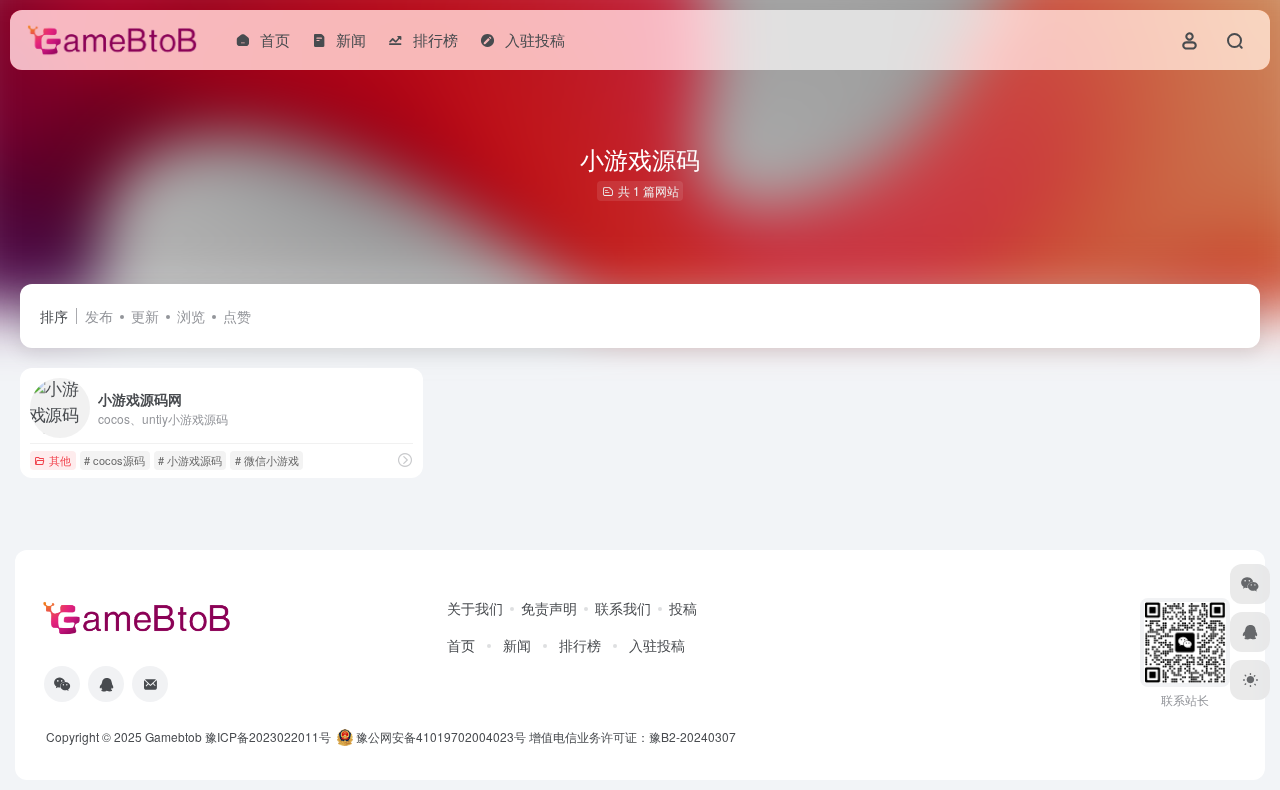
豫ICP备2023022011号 (268, 736)
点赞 (237, 316)
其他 (60, 460)
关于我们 (475, 608)
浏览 (191, 316)
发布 (99, 316)
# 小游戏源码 (190, 460)
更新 (145, 316)
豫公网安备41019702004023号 (441, 736)
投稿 (683, 608)
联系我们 (623, 608)
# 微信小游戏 (267, 460)
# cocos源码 (114, 460)
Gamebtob (173, 736)
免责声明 (549, 608)
